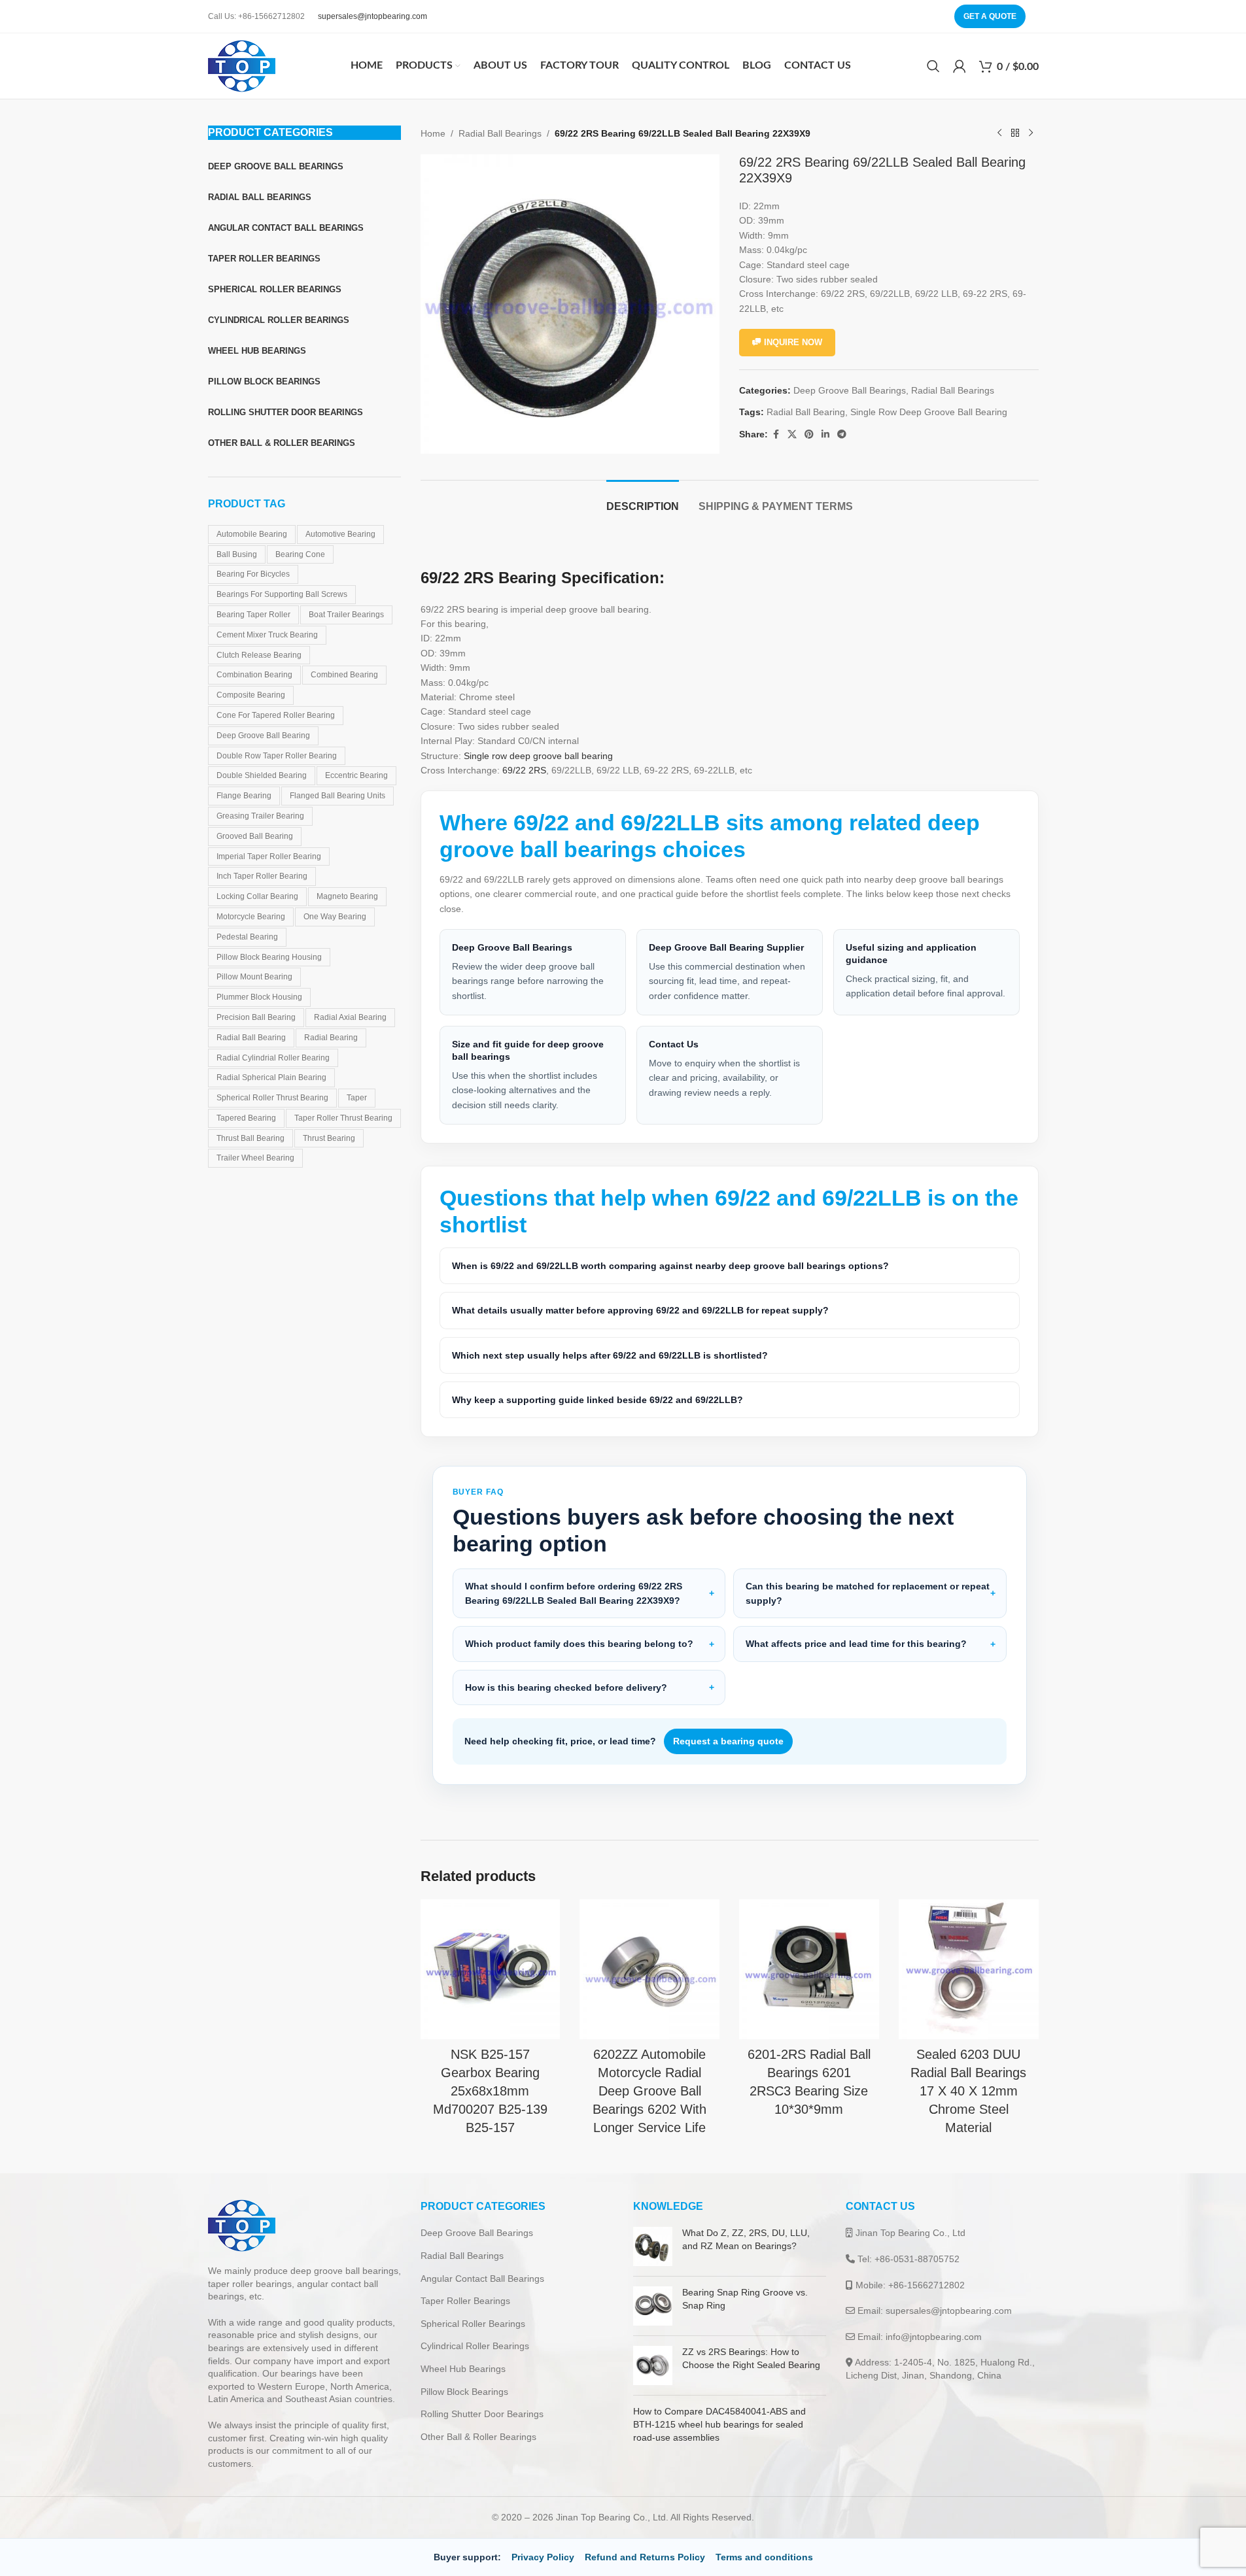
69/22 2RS (524, 770)
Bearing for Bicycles (253, 574)
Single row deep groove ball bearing (538, 756)
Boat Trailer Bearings (346, 615)
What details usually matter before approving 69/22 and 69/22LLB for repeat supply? (640, 1310)
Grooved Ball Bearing (255, 836)
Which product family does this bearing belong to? (579, 1644)
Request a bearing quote (728, 1741)
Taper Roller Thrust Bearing (343, 1118)
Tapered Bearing (246, 1118)
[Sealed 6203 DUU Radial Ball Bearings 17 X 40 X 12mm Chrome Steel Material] (969, 1969)
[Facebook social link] (776, 434)
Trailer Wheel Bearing (255, 1158)
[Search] (933, 66)
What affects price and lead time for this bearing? (856, 1644)
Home (433, 133)
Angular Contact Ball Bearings (482, 2279)
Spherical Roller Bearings (473, 2324)
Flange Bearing (244, 796)
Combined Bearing (344, 675)
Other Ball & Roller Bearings (478, 2437)
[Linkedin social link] (825, 434)
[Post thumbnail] (653, 2246)
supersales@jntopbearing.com (372, 16)
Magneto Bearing (347, 896)
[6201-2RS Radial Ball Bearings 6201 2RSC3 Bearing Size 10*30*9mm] (809, 1969)
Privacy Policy (543, 2557)
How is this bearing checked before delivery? (566, 1687)
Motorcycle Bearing (251, 917)
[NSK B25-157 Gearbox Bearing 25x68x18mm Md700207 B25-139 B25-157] (491, 1969)
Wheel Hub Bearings (463, 2369)
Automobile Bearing (252, 534)
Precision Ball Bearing (256, 1017)
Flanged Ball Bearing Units (337, 796)
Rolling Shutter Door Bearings (482, 2414)
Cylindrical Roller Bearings (475, 2346)
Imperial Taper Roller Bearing (269, 856)
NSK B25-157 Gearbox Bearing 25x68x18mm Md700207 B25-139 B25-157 (490, 2091)
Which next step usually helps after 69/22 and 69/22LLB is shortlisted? (610, 1355)
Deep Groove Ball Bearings (850, 390)
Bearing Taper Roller (253, 615)
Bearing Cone (300, 554)
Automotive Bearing (340, 534)
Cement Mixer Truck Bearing (267, 635)
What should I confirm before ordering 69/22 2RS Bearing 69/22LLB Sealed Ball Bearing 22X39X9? (574, 1593)
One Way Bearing (335, 917)
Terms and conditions (764, 2557)
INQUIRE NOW (793, 342)
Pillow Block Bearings (464, 2392)
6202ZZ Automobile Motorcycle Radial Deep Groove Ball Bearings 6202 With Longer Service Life (649, 2091)
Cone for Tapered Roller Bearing (276, 715)
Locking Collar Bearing (257, 896)
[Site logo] (242, 65)
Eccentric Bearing (356, 775)
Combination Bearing (254, 675)
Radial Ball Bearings (500, 133)
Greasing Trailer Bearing (260, 816)
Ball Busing (237, 554)
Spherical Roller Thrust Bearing (272, 1098)
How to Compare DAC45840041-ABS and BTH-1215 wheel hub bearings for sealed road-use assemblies (719, 2424)
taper (357, 1098)
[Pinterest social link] (809, 434)
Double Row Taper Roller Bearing (277, 756)
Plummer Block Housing (259, 997)
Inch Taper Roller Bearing (262, 876)
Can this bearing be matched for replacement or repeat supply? (868, 1593)
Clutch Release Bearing (259, 655)
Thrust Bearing (329, 1138)
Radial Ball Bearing (251, 1038)
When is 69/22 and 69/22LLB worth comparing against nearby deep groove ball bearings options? (670, 1266)
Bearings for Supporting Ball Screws (282, 594)
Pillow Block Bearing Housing (269, 957)
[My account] (960, 66)
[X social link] (792, 434)
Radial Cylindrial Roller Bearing (273, 1058)
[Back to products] (1015, 133)
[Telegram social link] (842, 434)
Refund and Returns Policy (645, 2557)
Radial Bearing (331, 1038)
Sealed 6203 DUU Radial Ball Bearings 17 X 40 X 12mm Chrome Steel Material (968, 2091)
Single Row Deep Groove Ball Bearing (929, 412)
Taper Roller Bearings (465, 2301)
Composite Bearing (251, 695)
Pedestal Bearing (247, 937)
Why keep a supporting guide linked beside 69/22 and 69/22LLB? (597, 1400)
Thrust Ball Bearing (251, 1138)
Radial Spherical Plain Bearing (271, 1077)
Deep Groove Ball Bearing (263, 736)
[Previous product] (999, 133)
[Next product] (1031, 133)
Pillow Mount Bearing (254, 977)
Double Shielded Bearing (262, 775)
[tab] (643, 500)
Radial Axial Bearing (350, 1017)
